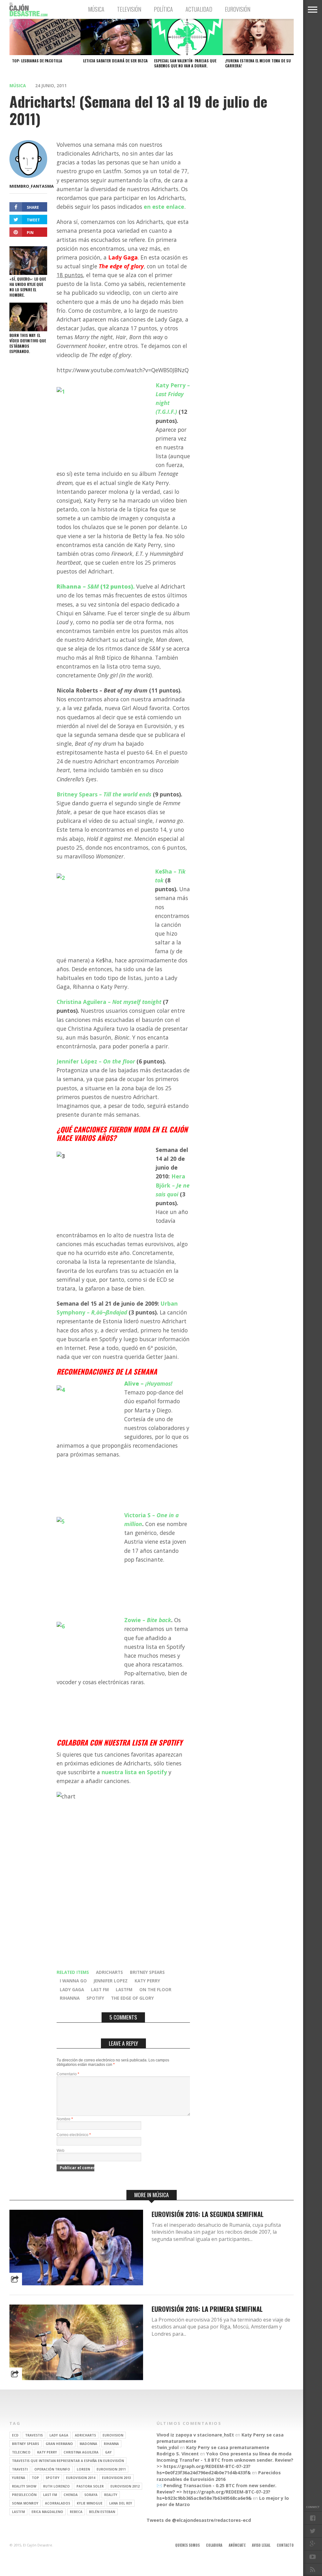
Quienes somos (187, 2545)
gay (108, 2452)
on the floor (155, 1989)
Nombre (65, 2119)
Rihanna (70, 1998)
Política (163, 9)
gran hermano (59, 2444)
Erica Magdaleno (47, 2512)
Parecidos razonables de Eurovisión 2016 (219, 2476)
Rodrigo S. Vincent (178, 2454)
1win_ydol (168, 2447)
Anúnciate (237, 2545)
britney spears (147, 1972)
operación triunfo (52, 2469)
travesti (20, 2469)
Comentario (68, 2074)
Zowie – (148, 1620)
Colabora (214, 2545)
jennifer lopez (111, 1981)
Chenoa (71, 2495)
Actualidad (199, 9)
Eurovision (113, 2435)
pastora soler (90, 2486)
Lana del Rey (121, 2503)
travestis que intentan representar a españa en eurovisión (68, 2461)
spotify (95, 1998)
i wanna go (73, 1981)
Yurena (19, 2478)
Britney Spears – (104, 794)
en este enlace (164, 207)
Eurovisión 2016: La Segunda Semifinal (208, 2214)
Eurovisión (238, 9)
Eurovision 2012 (125, 2486)
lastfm (124, 1989)
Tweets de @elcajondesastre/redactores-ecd (199, 2520)
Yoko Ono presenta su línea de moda (249, 2454)
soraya (91, 2495)
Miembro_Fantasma (32, 186)
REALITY (111, 2495)
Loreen (83, 2469)
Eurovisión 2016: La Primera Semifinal (207, 2309)
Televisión (129, 9)
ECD (15, 2435)
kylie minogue (90, 2503)
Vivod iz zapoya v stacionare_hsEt (195, 2435)
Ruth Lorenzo (56, 2486)
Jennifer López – (96, 1061)
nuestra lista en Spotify (134, 1772)
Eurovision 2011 (111, 2469)
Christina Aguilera (81, 2452)
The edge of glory (132, 1998)
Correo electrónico (74, 2135)
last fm (100, 1989)
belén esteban (102, 2512)
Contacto (285, 2545)
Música (96, 9)
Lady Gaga (72, 1989)
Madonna (88, 2444)
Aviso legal (261, 2545)
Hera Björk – (173, 1185)
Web (61, 2151)
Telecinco (21, 2452)
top (35, 2478)
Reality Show (24, 2486)
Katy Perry (147, 1981)
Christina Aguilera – (109, 1002)
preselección (24, 2495)
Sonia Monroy (25, 2503)
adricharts (109, 1972)
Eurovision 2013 (117, 2478)
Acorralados (58, 2503)
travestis (34, 2435)
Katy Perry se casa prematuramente (228, 2447)
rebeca (76, 2512)
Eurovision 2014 (81, 2478)
